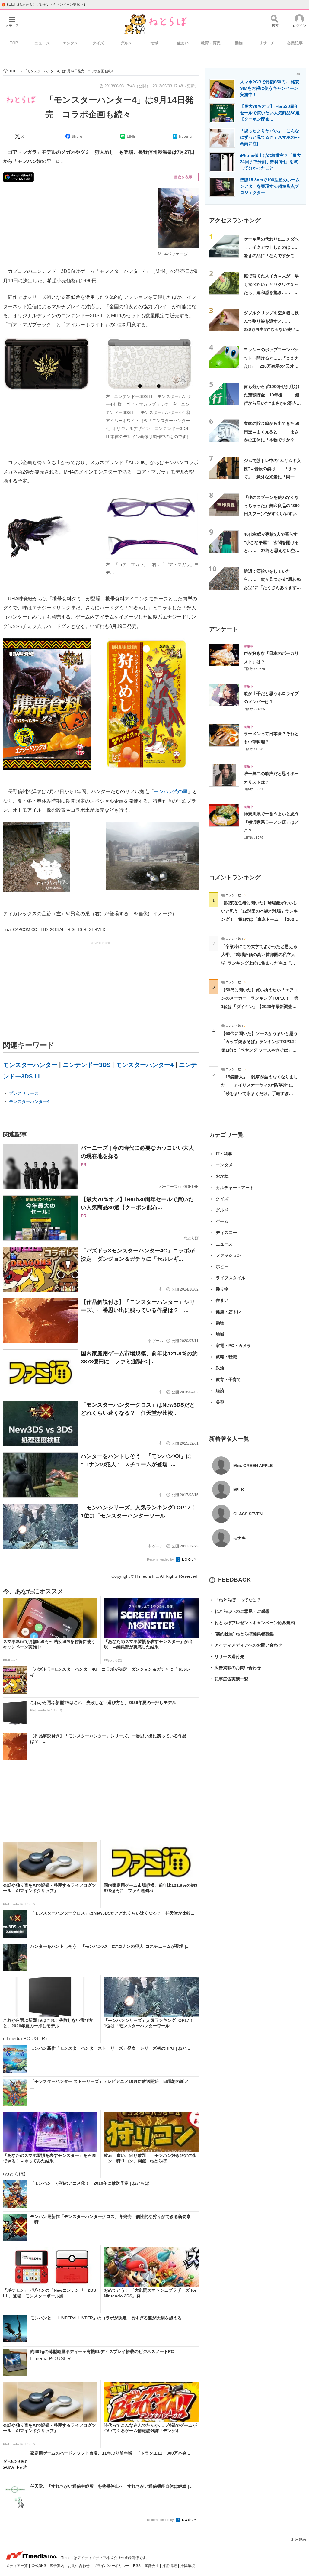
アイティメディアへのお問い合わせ (246, 1645)
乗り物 (222, 1289)
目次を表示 (183, 177)
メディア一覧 (17, 2566)
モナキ (240, 1538)
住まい (183, 43)
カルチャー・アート (235, 1188)
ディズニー (226, 1233)
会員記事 (295, 43)
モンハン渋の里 (171, 792)
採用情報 (170, 2566)
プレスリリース (24, 1093)
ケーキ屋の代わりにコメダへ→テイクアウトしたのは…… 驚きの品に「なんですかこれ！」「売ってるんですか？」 (273, 255)
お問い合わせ (79, 2566)
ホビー (222, 1266)
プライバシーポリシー (112, 2566)
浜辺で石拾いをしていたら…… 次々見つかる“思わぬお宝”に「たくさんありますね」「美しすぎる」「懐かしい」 (272, 588)
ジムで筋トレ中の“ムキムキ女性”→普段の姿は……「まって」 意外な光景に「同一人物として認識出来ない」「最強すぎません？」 (272, 477)
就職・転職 (226, 1357)
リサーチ (267, 43)
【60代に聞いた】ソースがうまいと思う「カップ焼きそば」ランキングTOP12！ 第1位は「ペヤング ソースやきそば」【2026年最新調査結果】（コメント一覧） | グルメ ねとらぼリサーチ (262, 1050)
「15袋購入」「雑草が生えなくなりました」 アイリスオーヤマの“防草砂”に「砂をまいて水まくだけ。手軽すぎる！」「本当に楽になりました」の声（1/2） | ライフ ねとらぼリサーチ (260, 1093)
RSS (137, 2566)
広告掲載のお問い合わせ (235, 1668)
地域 (154, 43)
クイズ (98, 43)
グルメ (126, 43)
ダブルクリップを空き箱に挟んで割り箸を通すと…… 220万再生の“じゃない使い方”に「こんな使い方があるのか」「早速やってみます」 (272, 329)
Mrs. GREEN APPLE (253, 1466)
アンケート (223, 629)
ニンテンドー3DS (87, 1065)
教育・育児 (211, 43)
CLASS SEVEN (248, 1514)
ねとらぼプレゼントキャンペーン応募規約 (252, 1623)
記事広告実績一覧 (229, 1679)
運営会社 (152, 2566)
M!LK (239, 1490)
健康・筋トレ (228, 1312)
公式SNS (39, 2566)
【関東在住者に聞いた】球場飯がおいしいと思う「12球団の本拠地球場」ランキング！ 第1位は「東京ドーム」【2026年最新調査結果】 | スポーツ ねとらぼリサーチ (260, 919)
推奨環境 (188, 2566)
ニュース (42, 43)
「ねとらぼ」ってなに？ (235, 1600)
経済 (220, 1391)
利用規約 (299, 2539)
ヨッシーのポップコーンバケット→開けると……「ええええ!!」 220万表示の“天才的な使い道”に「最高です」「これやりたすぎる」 (272, 366)
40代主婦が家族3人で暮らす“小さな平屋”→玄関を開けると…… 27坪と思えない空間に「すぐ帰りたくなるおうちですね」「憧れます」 (272, 551)
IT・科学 (224, 1154)
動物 (239, 43)
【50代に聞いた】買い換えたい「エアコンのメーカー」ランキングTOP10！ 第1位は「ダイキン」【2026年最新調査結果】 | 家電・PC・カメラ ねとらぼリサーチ (260, 1006)
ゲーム (222, 1221)
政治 (220, 1368)
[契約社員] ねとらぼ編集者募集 (241, 1634)
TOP (14, 43)
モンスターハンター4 (145, 1065)
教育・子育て (228, 1379)
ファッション (228, 1255)
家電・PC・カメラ (233, 1346)
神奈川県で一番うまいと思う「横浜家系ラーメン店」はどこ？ (271, 822)
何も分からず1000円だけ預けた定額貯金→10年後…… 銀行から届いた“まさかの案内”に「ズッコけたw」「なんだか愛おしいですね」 (272, 403)
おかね (222, 1176)
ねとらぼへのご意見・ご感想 (239, 1611)
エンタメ (70, 43)
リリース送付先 (227, 1656)
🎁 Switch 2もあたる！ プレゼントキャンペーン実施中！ (44, 5)
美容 (220, 1402)
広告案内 (57, 2566)
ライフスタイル (231, 1278)
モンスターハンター (30, 1065)
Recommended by (161, 1559)
